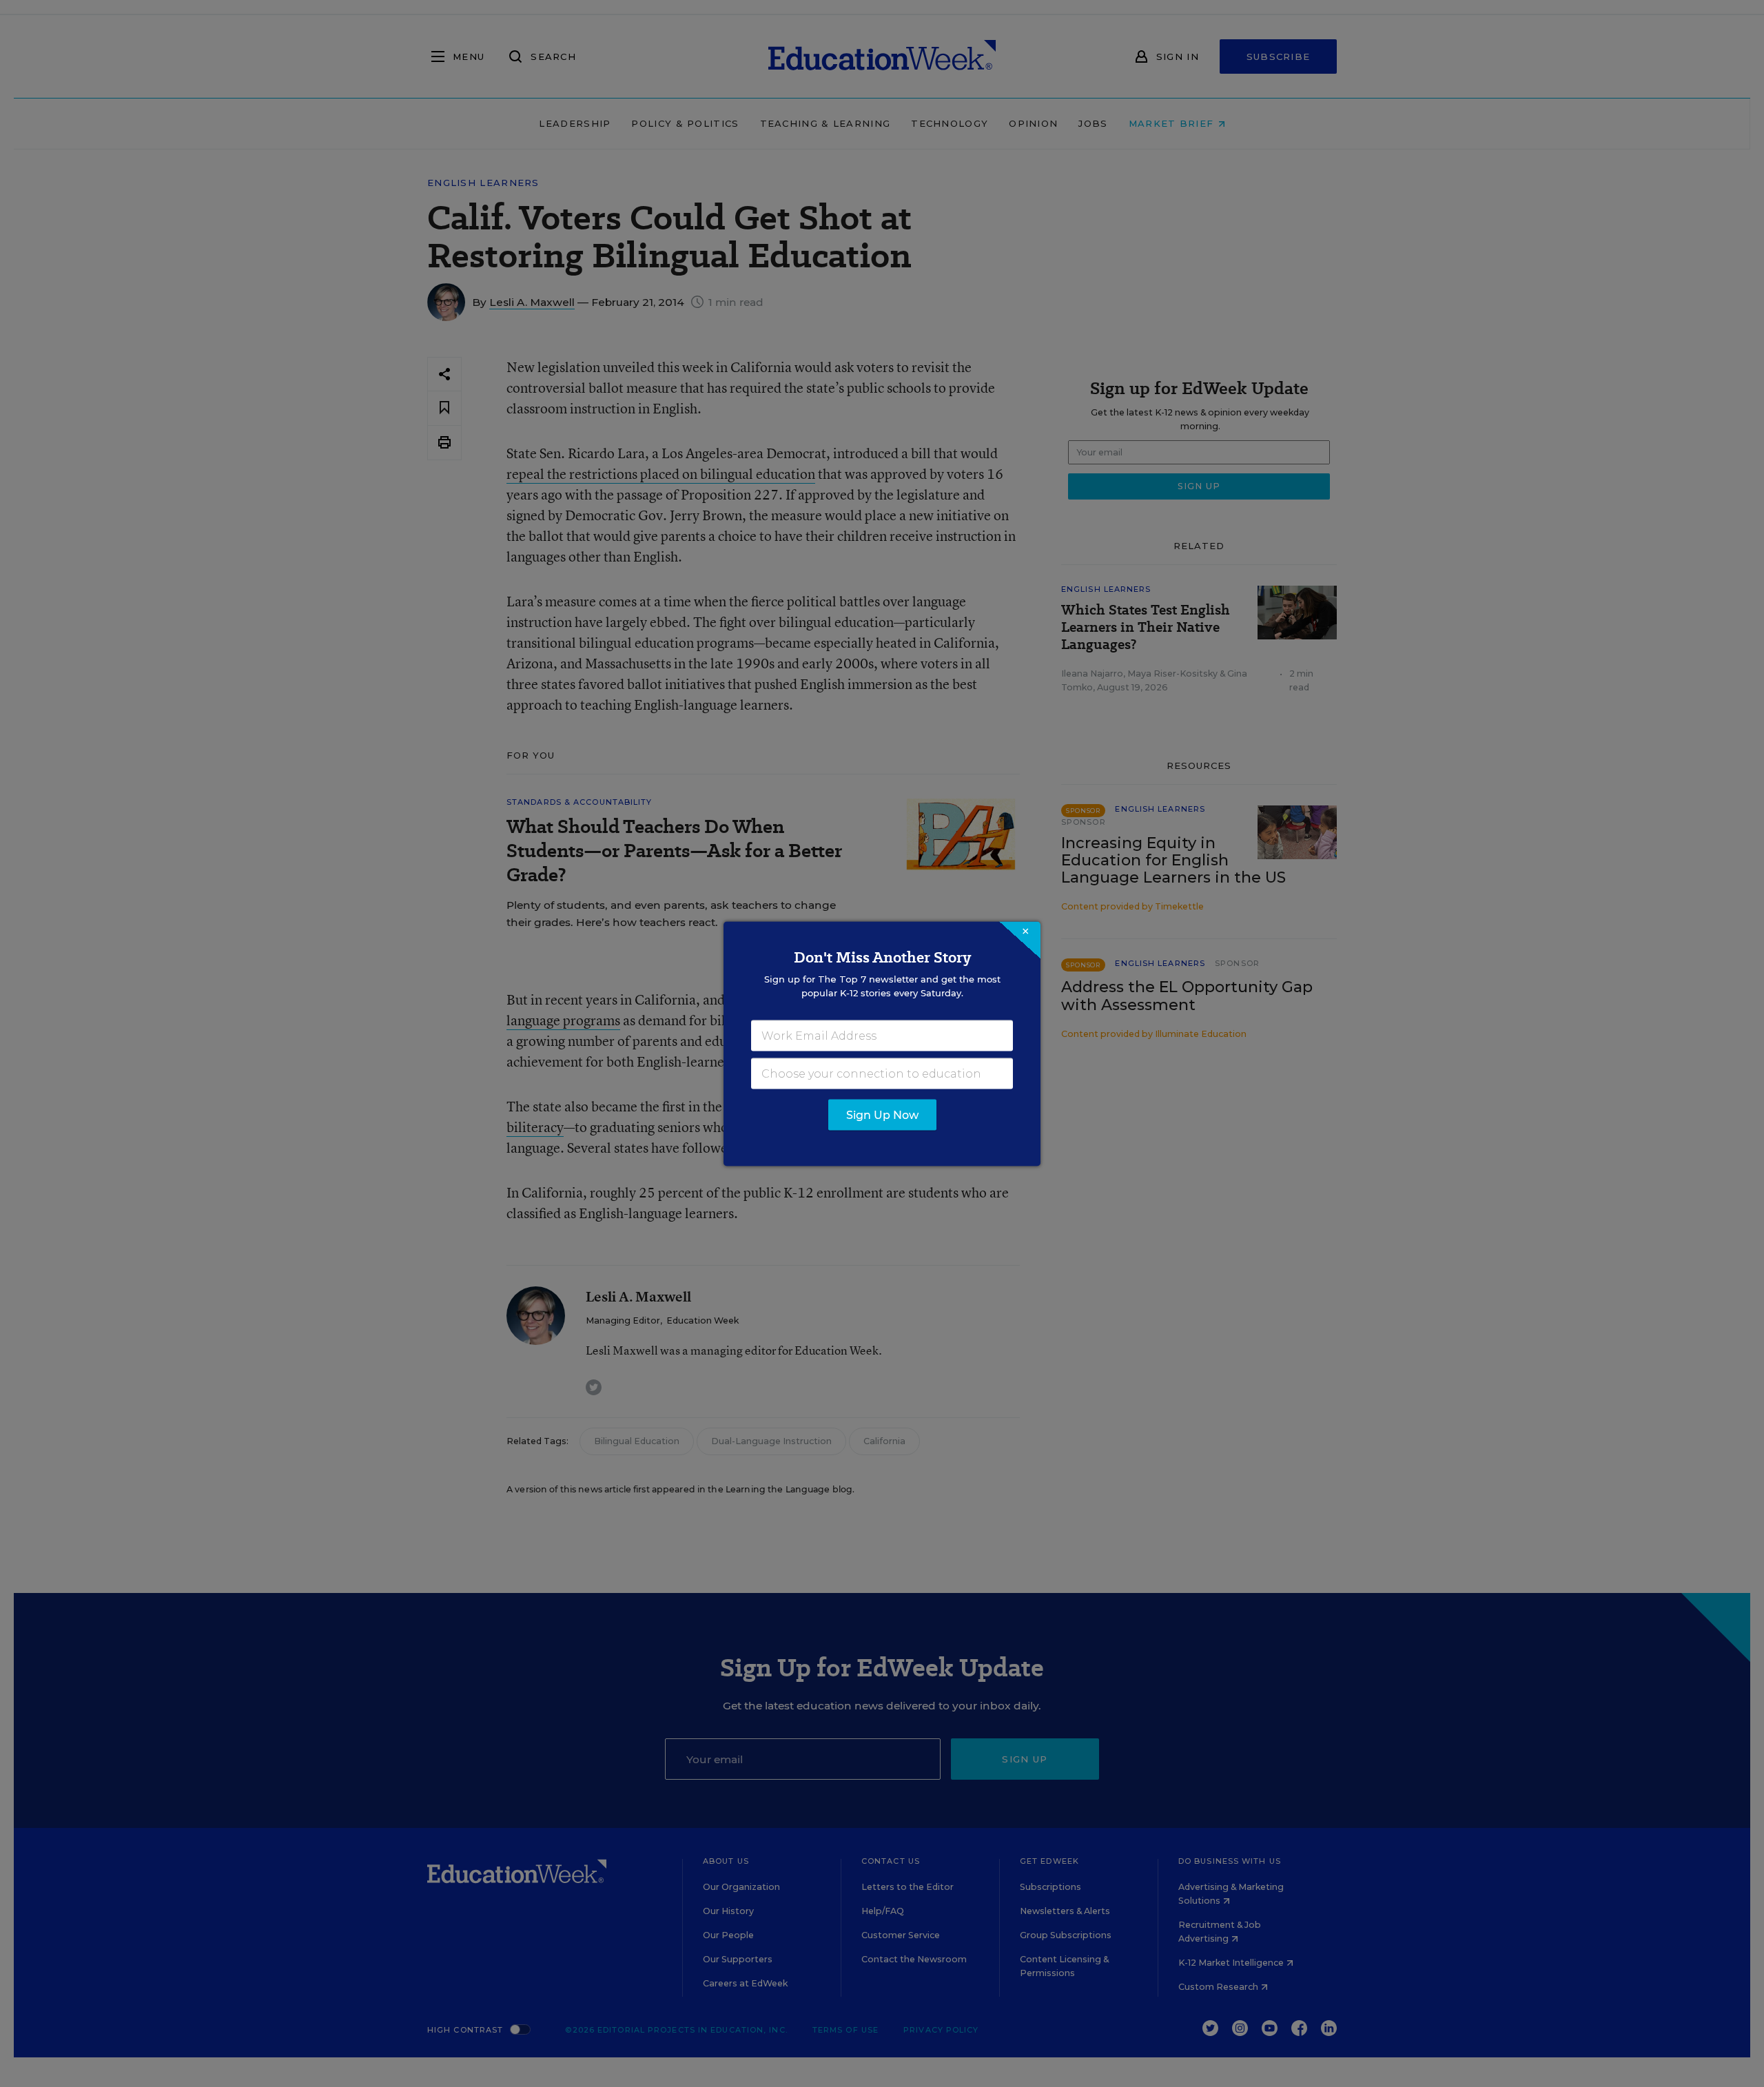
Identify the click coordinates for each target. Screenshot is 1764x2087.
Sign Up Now (882, 1114)
